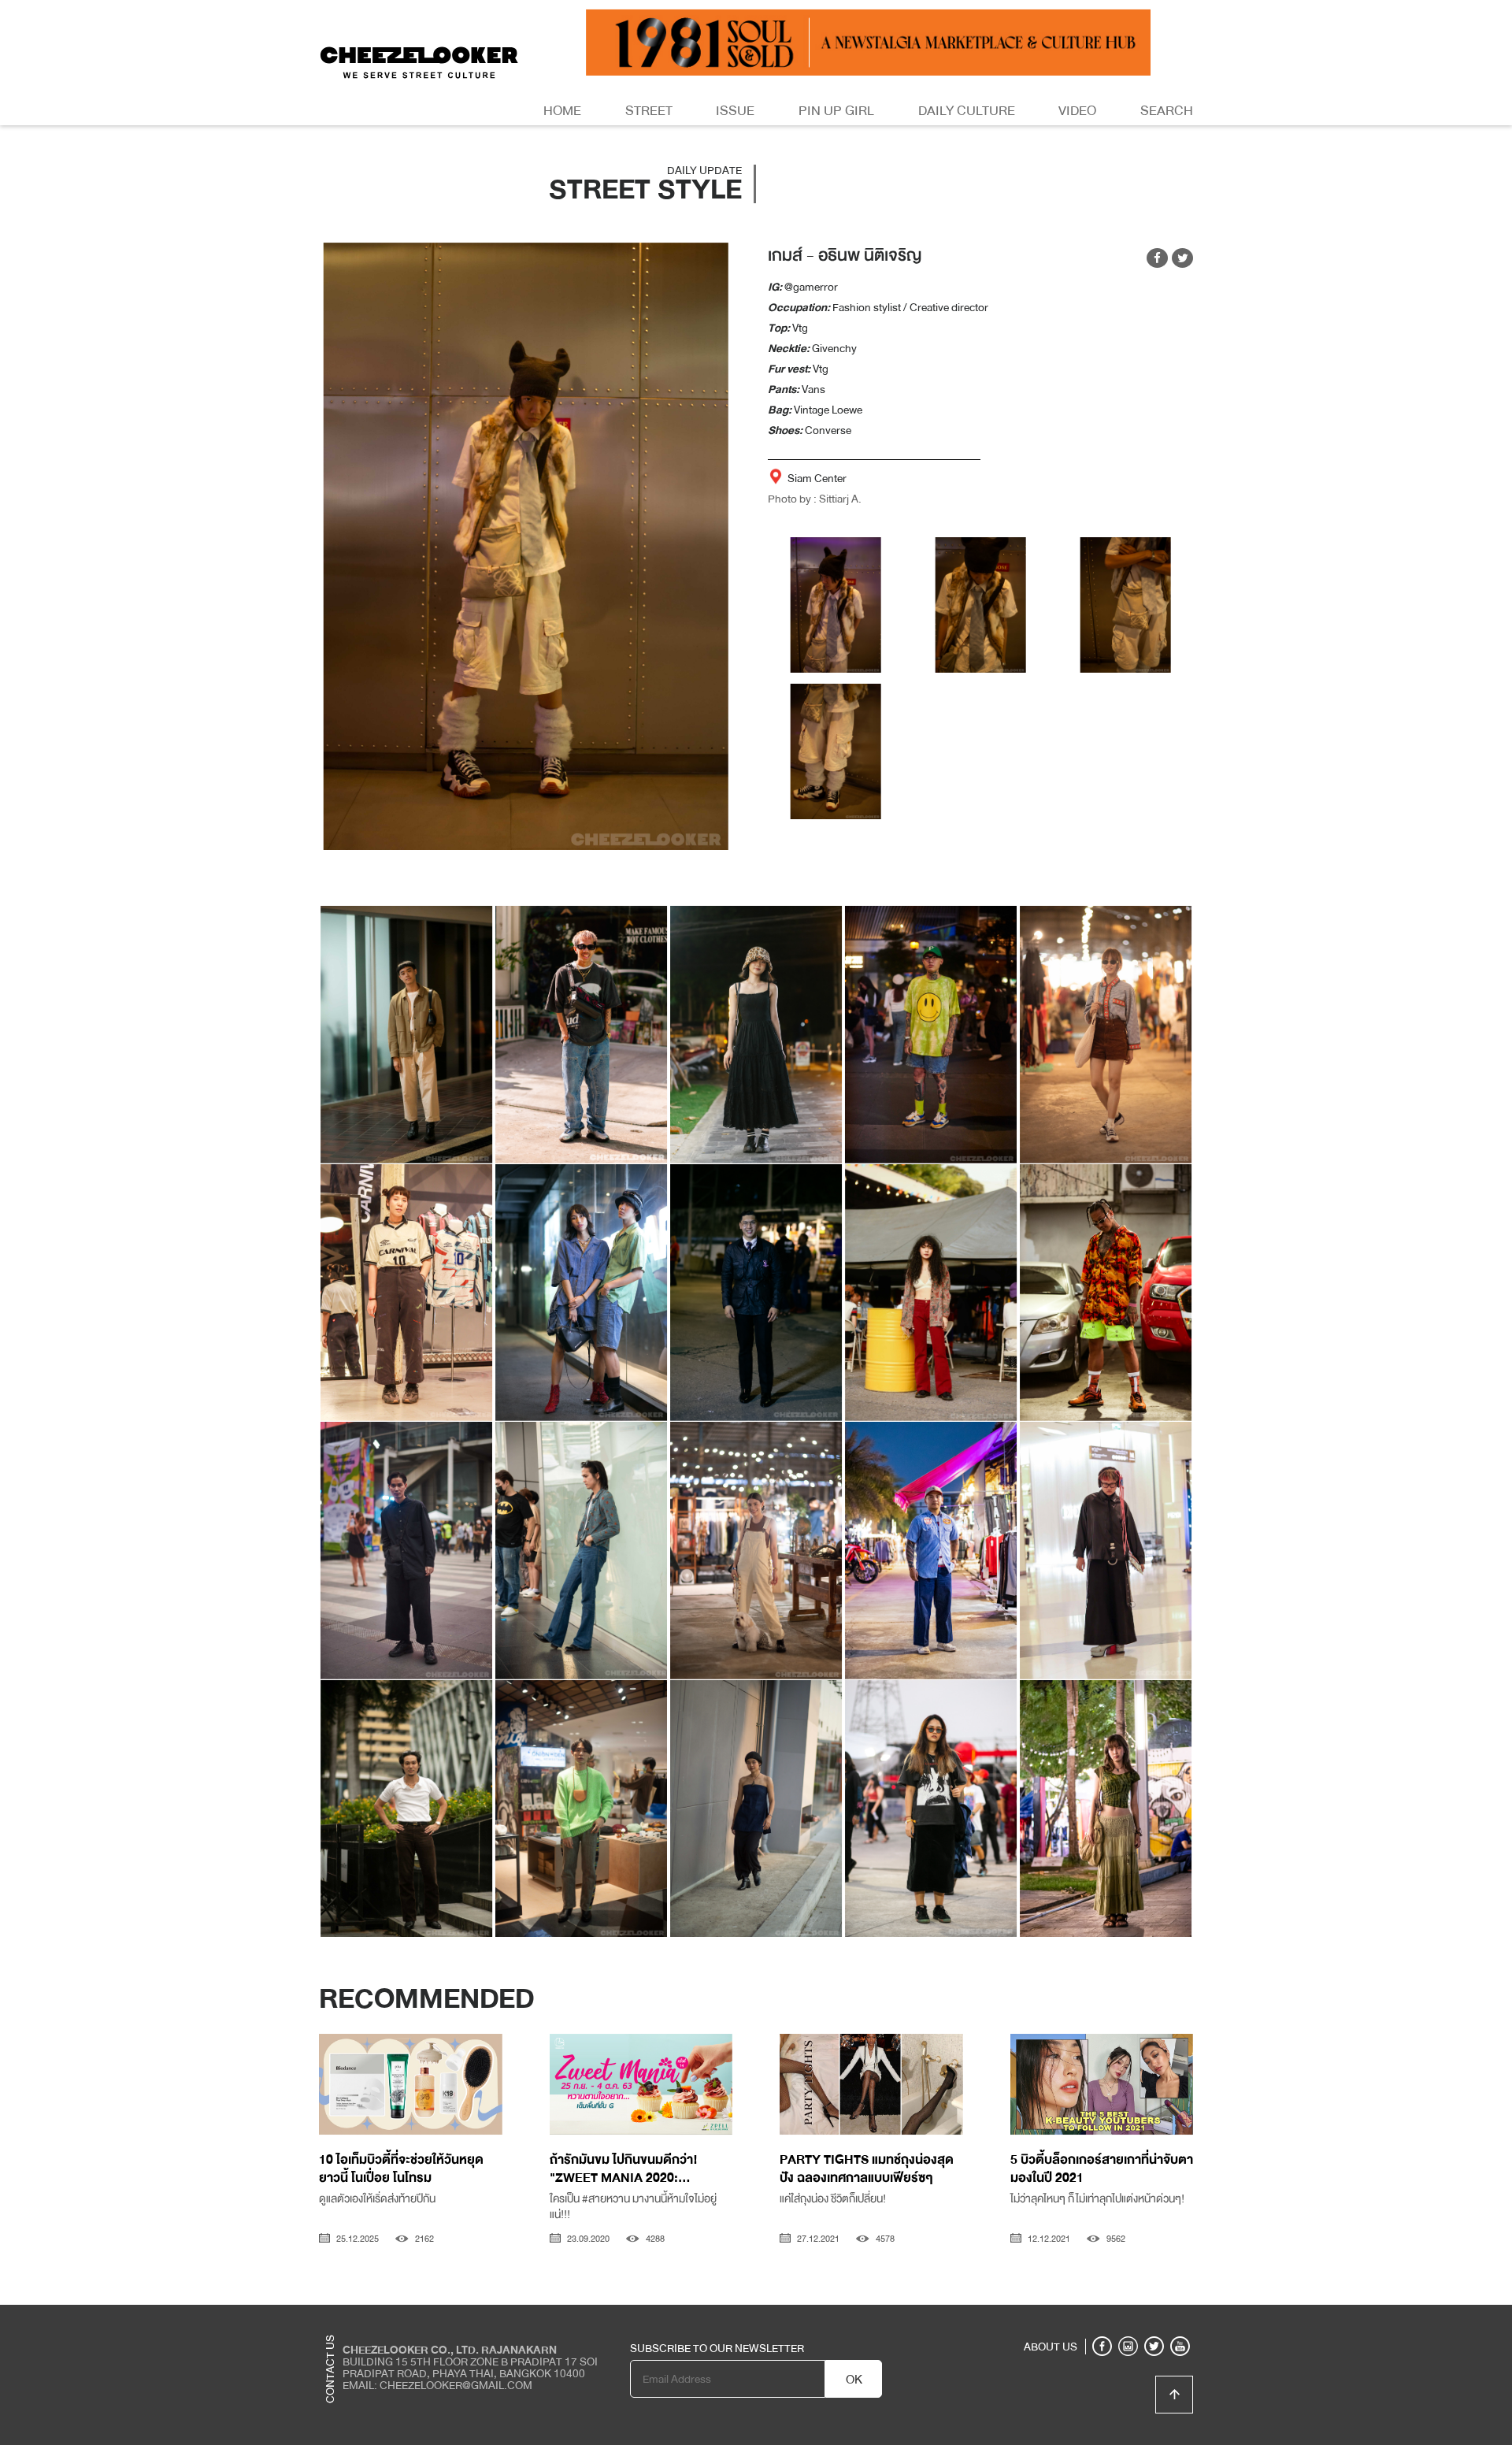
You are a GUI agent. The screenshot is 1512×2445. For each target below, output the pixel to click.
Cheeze (1078, 2317)
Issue (735, 111)
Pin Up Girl (836, 111)
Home (562, 111)
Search (1167, 111)
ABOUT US (1051, 2347)
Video (1077, 111)
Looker (1128, 2317)
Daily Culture (967, 111)
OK (854, 2380)
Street (649, 111)
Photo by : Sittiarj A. (815, 499)
